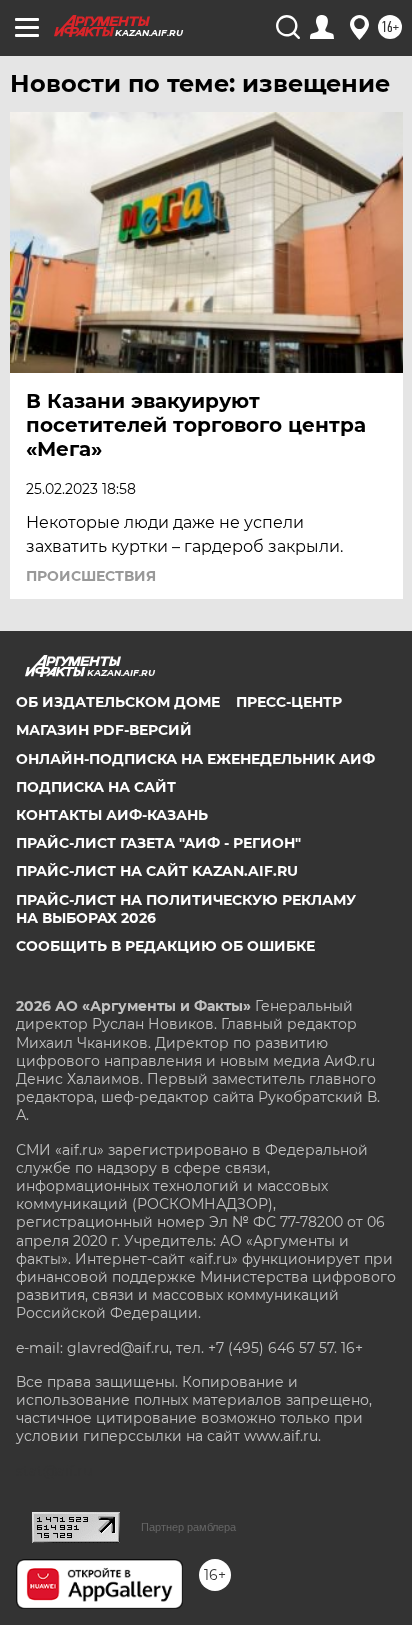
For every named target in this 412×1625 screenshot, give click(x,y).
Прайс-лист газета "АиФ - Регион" (158, 843)
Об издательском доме (118, 702)
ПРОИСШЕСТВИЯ (91, 576)
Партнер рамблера (188, 1527)
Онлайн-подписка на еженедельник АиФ (195, 759)
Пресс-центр (289, 702)
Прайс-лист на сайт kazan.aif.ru (157, 871)
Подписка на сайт (96, 787)
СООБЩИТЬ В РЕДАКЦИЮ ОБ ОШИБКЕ (165, 946)
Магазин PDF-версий (104, 730)
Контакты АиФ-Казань (112, 815)
